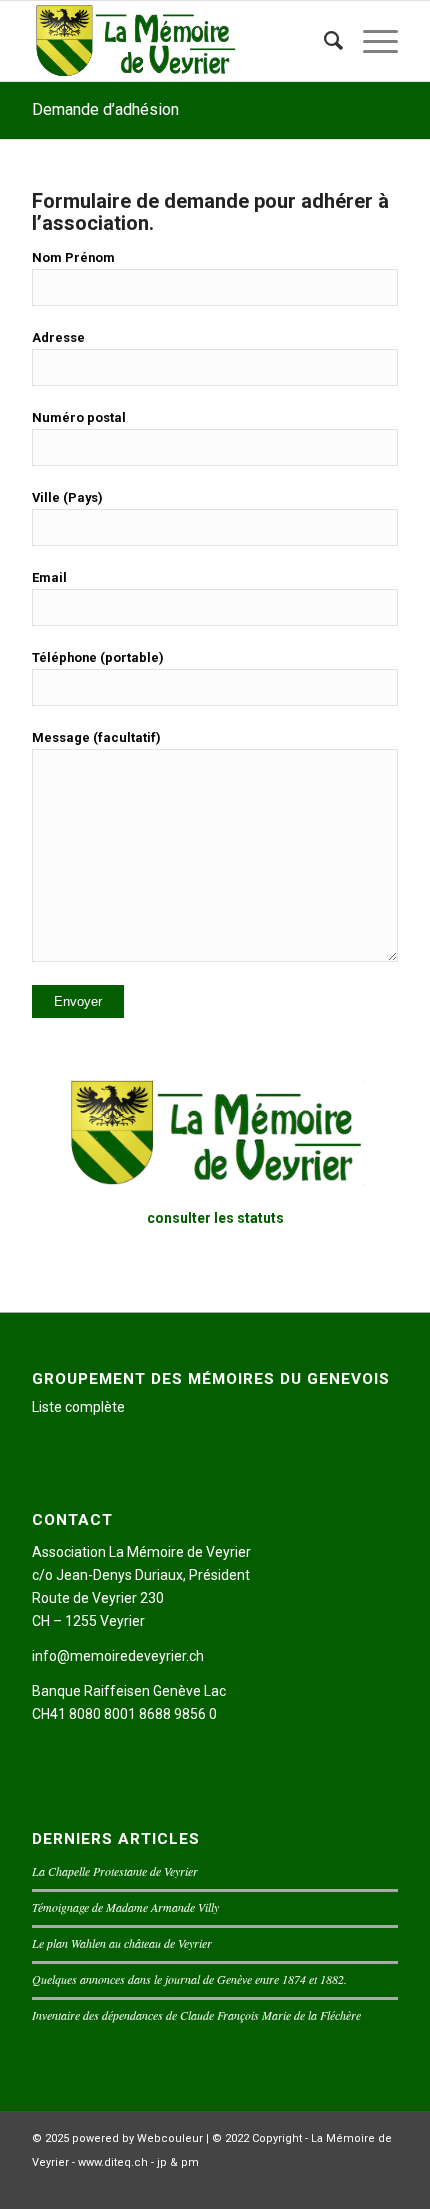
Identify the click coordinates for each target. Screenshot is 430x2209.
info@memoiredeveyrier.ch (118, 1656)
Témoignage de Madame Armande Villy (125, 1907)
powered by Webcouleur (137, 2138)
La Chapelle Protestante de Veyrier (115, 1871)
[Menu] (370, 41)
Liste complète (78, 1407)
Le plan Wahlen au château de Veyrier (122, 1943)
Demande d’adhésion (105, 109)
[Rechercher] (323, 41)
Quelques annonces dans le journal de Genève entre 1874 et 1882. (189, 1979)
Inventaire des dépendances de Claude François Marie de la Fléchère (196, 2015)
